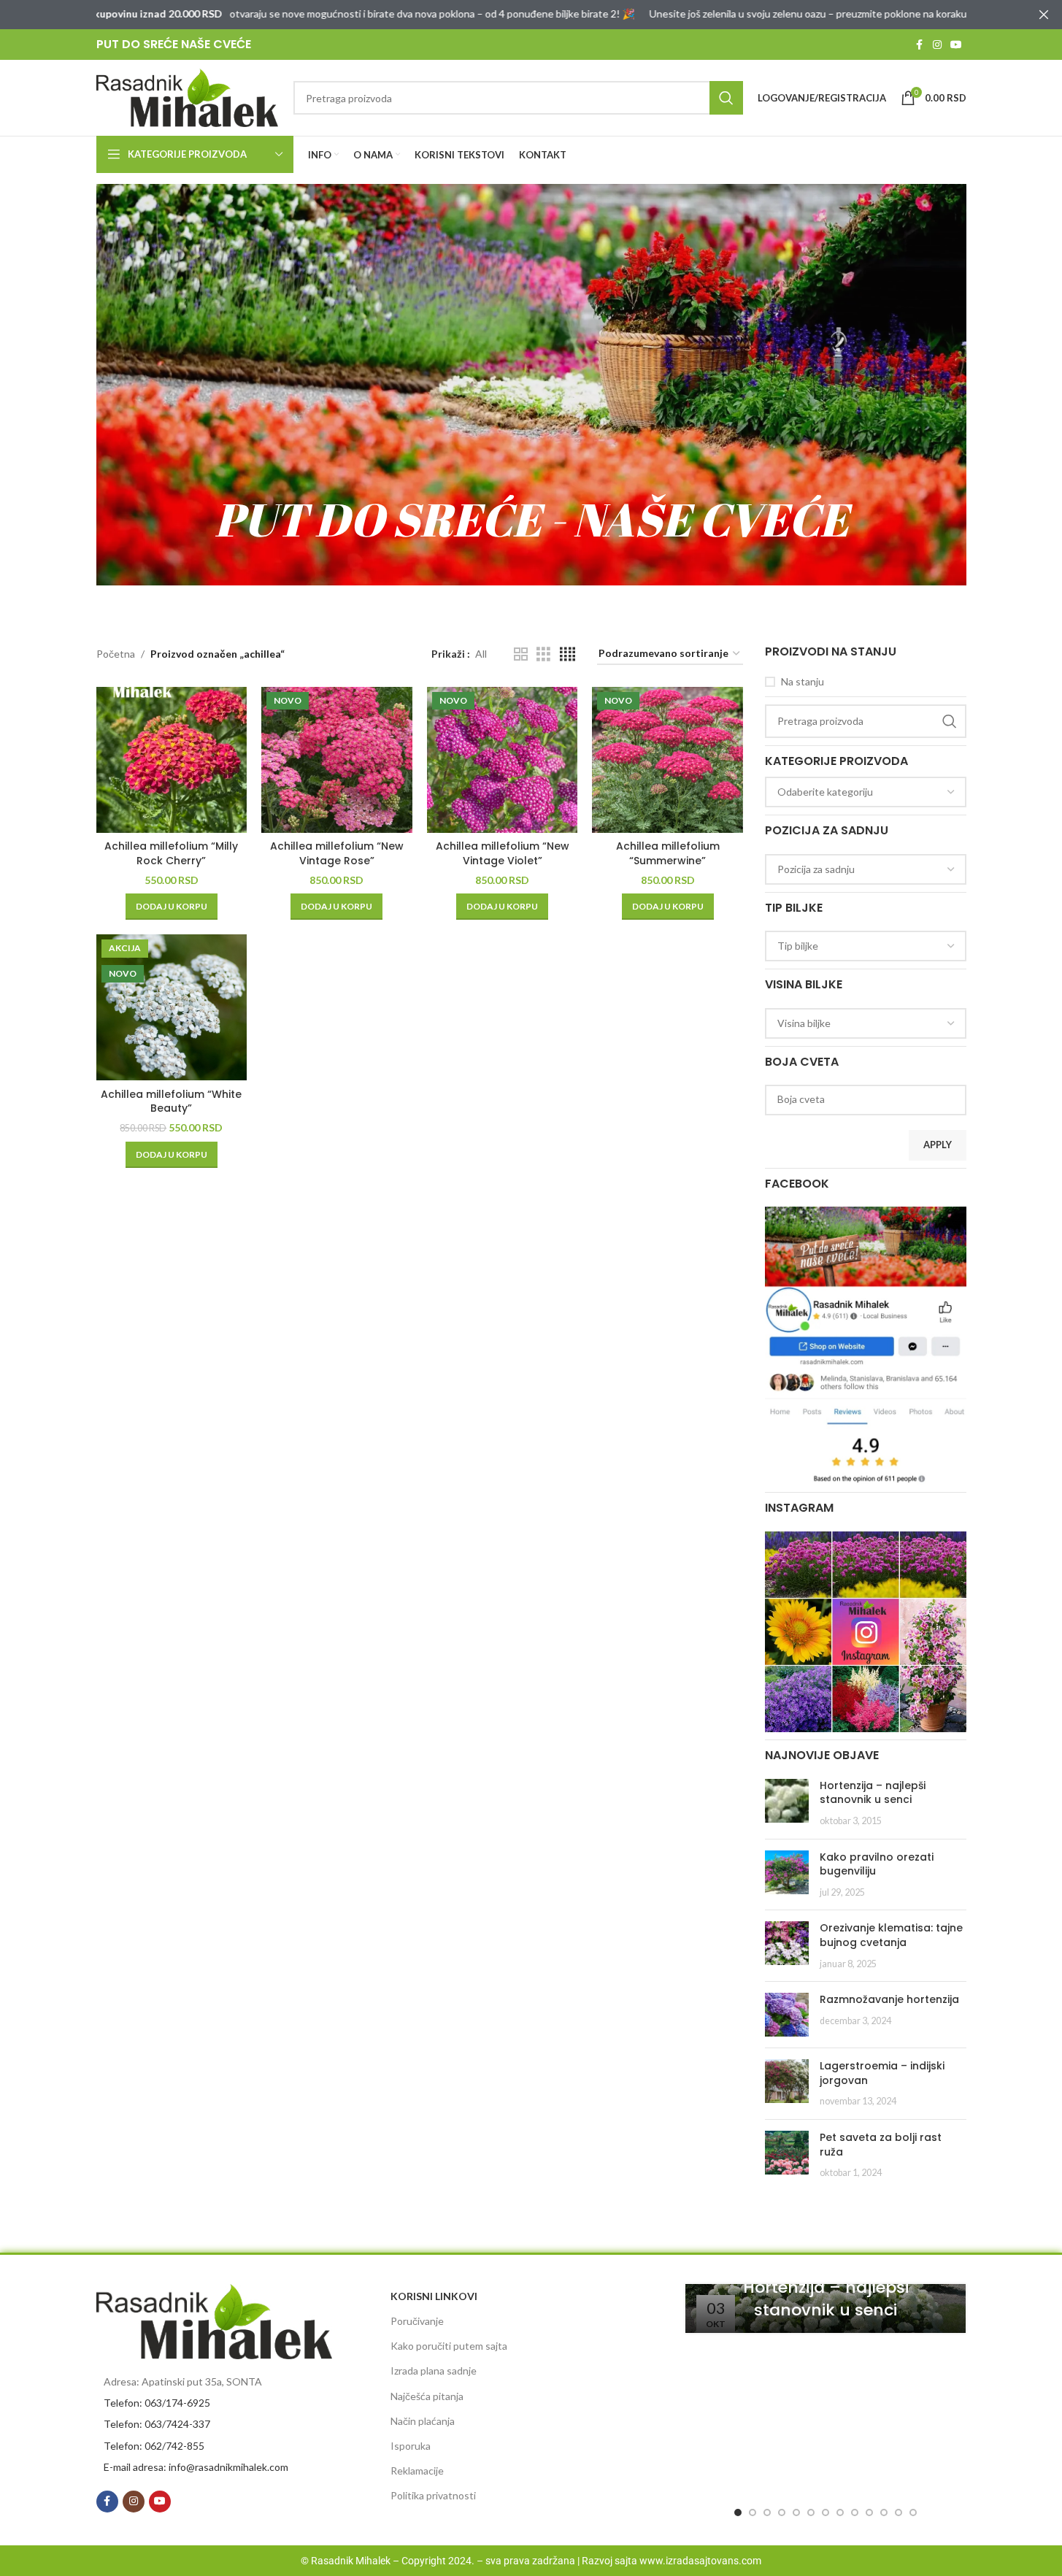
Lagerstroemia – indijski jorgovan (882, 2073)
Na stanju (803, 681)
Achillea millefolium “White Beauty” (171, 1101)
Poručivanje (417, 2321)
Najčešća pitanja (427, 2396)
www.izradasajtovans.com (700, 2561)
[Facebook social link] (920, 45)
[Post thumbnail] (787, 1803)
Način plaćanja (423, 2421)
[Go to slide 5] (796, 2512)
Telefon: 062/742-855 (154, 2446)
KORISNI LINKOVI (434, 2296)
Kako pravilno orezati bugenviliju (877, 1864)
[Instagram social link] (937, 45)
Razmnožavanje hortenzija (889, 1999)
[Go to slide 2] (753, 2512)
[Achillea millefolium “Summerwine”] (667, 760)
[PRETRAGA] (726, 98)
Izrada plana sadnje (434, 2371)
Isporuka (411, 2446)
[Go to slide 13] (913, 2512)
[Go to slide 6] (811, 2512)
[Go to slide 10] (869, 2512)
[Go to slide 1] (738, 2512)
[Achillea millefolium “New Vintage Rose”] (337, 760)
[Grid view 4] (567, 654)
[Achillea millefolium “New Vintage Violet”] (503, 760)
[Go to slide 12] (899, 2512)
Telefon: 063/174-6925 (157, 2403)
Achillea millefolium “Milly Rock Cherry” (171, 853)
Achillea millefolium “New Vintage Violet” (503, 853)
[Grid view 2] (521, 654)
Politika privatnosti (433, 2495)
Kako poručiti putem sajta (449, 2346)
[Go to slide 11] (884, 2512)
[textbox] (866, 792)
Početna (116, 654)
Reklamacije (417, 2471)
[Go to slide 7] (826, 2512)
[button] (172, 907)
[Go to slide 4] (782, 2512)
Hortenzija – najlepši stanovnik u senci (873, 1793)
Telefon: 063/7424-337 (157, 2424)
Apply (938, 1145)
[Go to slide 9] (855, 2512)
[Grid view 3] (543, 654)
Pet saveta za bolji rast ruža (881, 2145)
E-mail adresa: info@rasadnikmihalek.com (196, 2467)
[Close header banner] (1044, 15)
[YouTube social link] (956, 45)
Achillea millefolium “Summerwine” (668, 853)
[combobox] (866, 792)
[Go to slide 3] (767, 2512)
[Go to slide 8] (840, 2512)
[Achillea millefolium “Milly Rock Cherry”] (172, 760)
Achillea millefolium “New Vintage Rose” (337, 853)
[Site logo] (188, 97)
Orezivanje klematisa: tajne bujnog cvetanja (891, 1935)
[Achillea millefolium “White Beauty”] (172, 1007)
